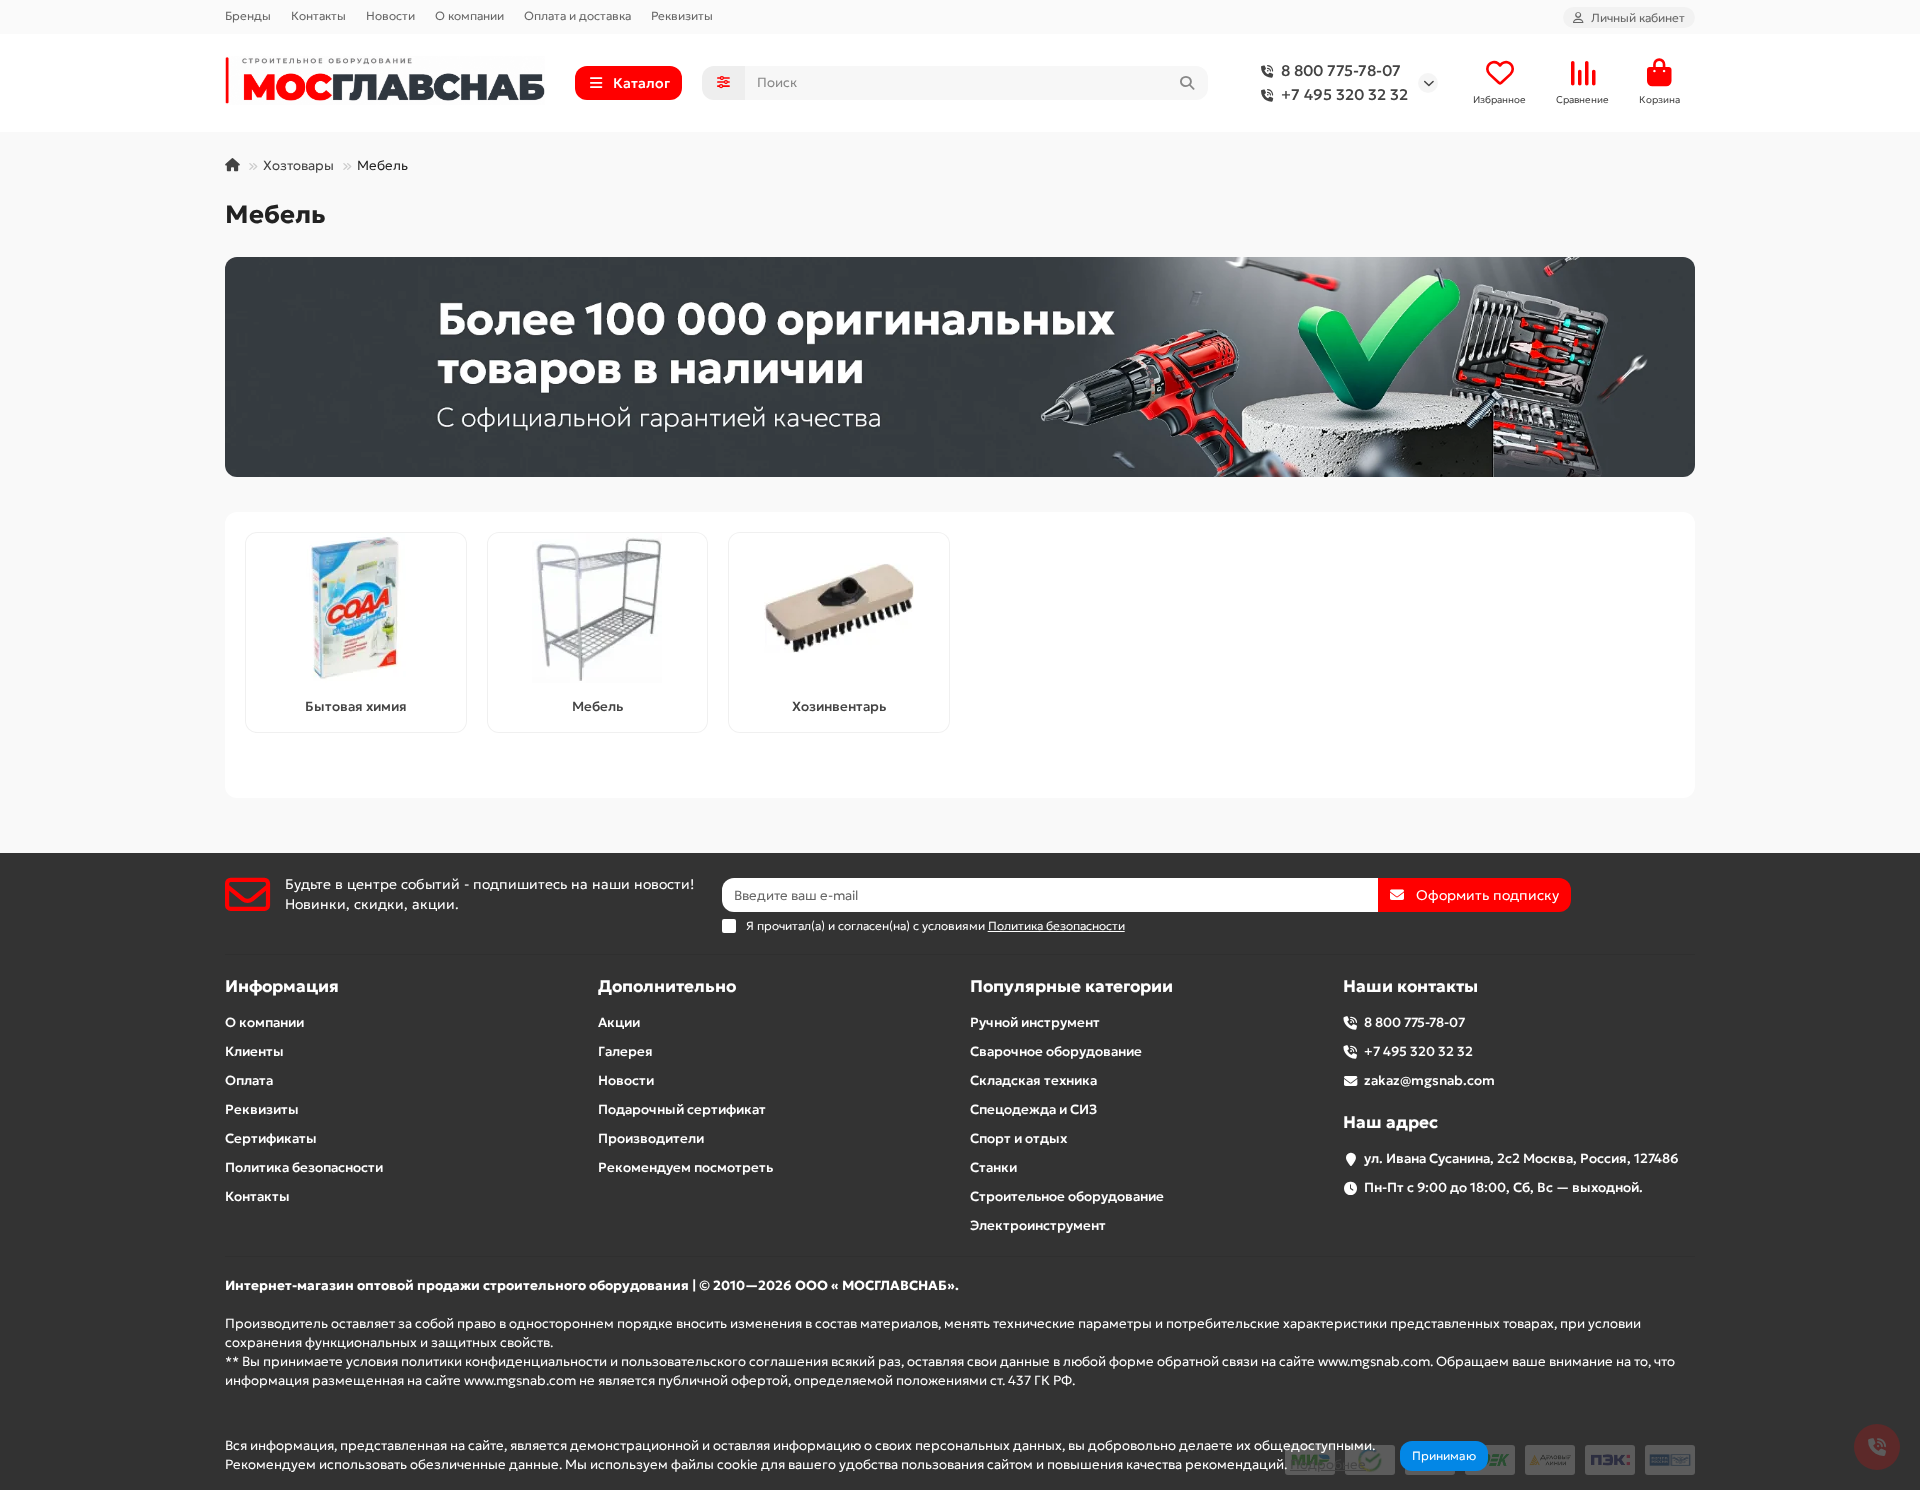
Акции (619, 1022)
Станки (993, 1167)
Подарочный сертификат (682, 1109)
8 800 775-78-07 (1341, 70)
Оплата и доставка (577, 15)
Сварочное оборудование (1056, 1051)
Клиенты (254, 1051)
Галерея (625, 1051)
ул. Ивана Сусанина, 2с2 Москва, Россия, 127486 (1521, 1158)
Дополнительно (667, 986)
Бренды (248, 15)
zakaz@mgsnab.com (1429, 1080)
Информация (282, 986)
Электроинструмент (1038, 1225)
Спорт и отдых (1018, 1138)
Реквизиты (682, 15)
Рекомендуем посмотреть (685, 1167)
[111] (960, 367)
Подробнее (1328, 1464)
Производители (651, 1138)
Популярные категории (1071, 986)
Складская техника (1033, 1080)
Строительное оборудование (1067, 1196)
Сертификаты (271, 1138)
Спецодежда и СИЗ (1033, 1109)
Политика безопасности (304, 1167)
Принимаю (1444, 1455)
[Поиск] (1187, 83)
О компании (469, 15)
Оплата (249, 1080)
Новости (390, 15)
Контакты (318, 15)
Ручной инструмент (1035, 1022)
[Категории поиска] (723, 83)
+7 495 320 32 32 (1344, 94)
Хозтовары (298, 165)
